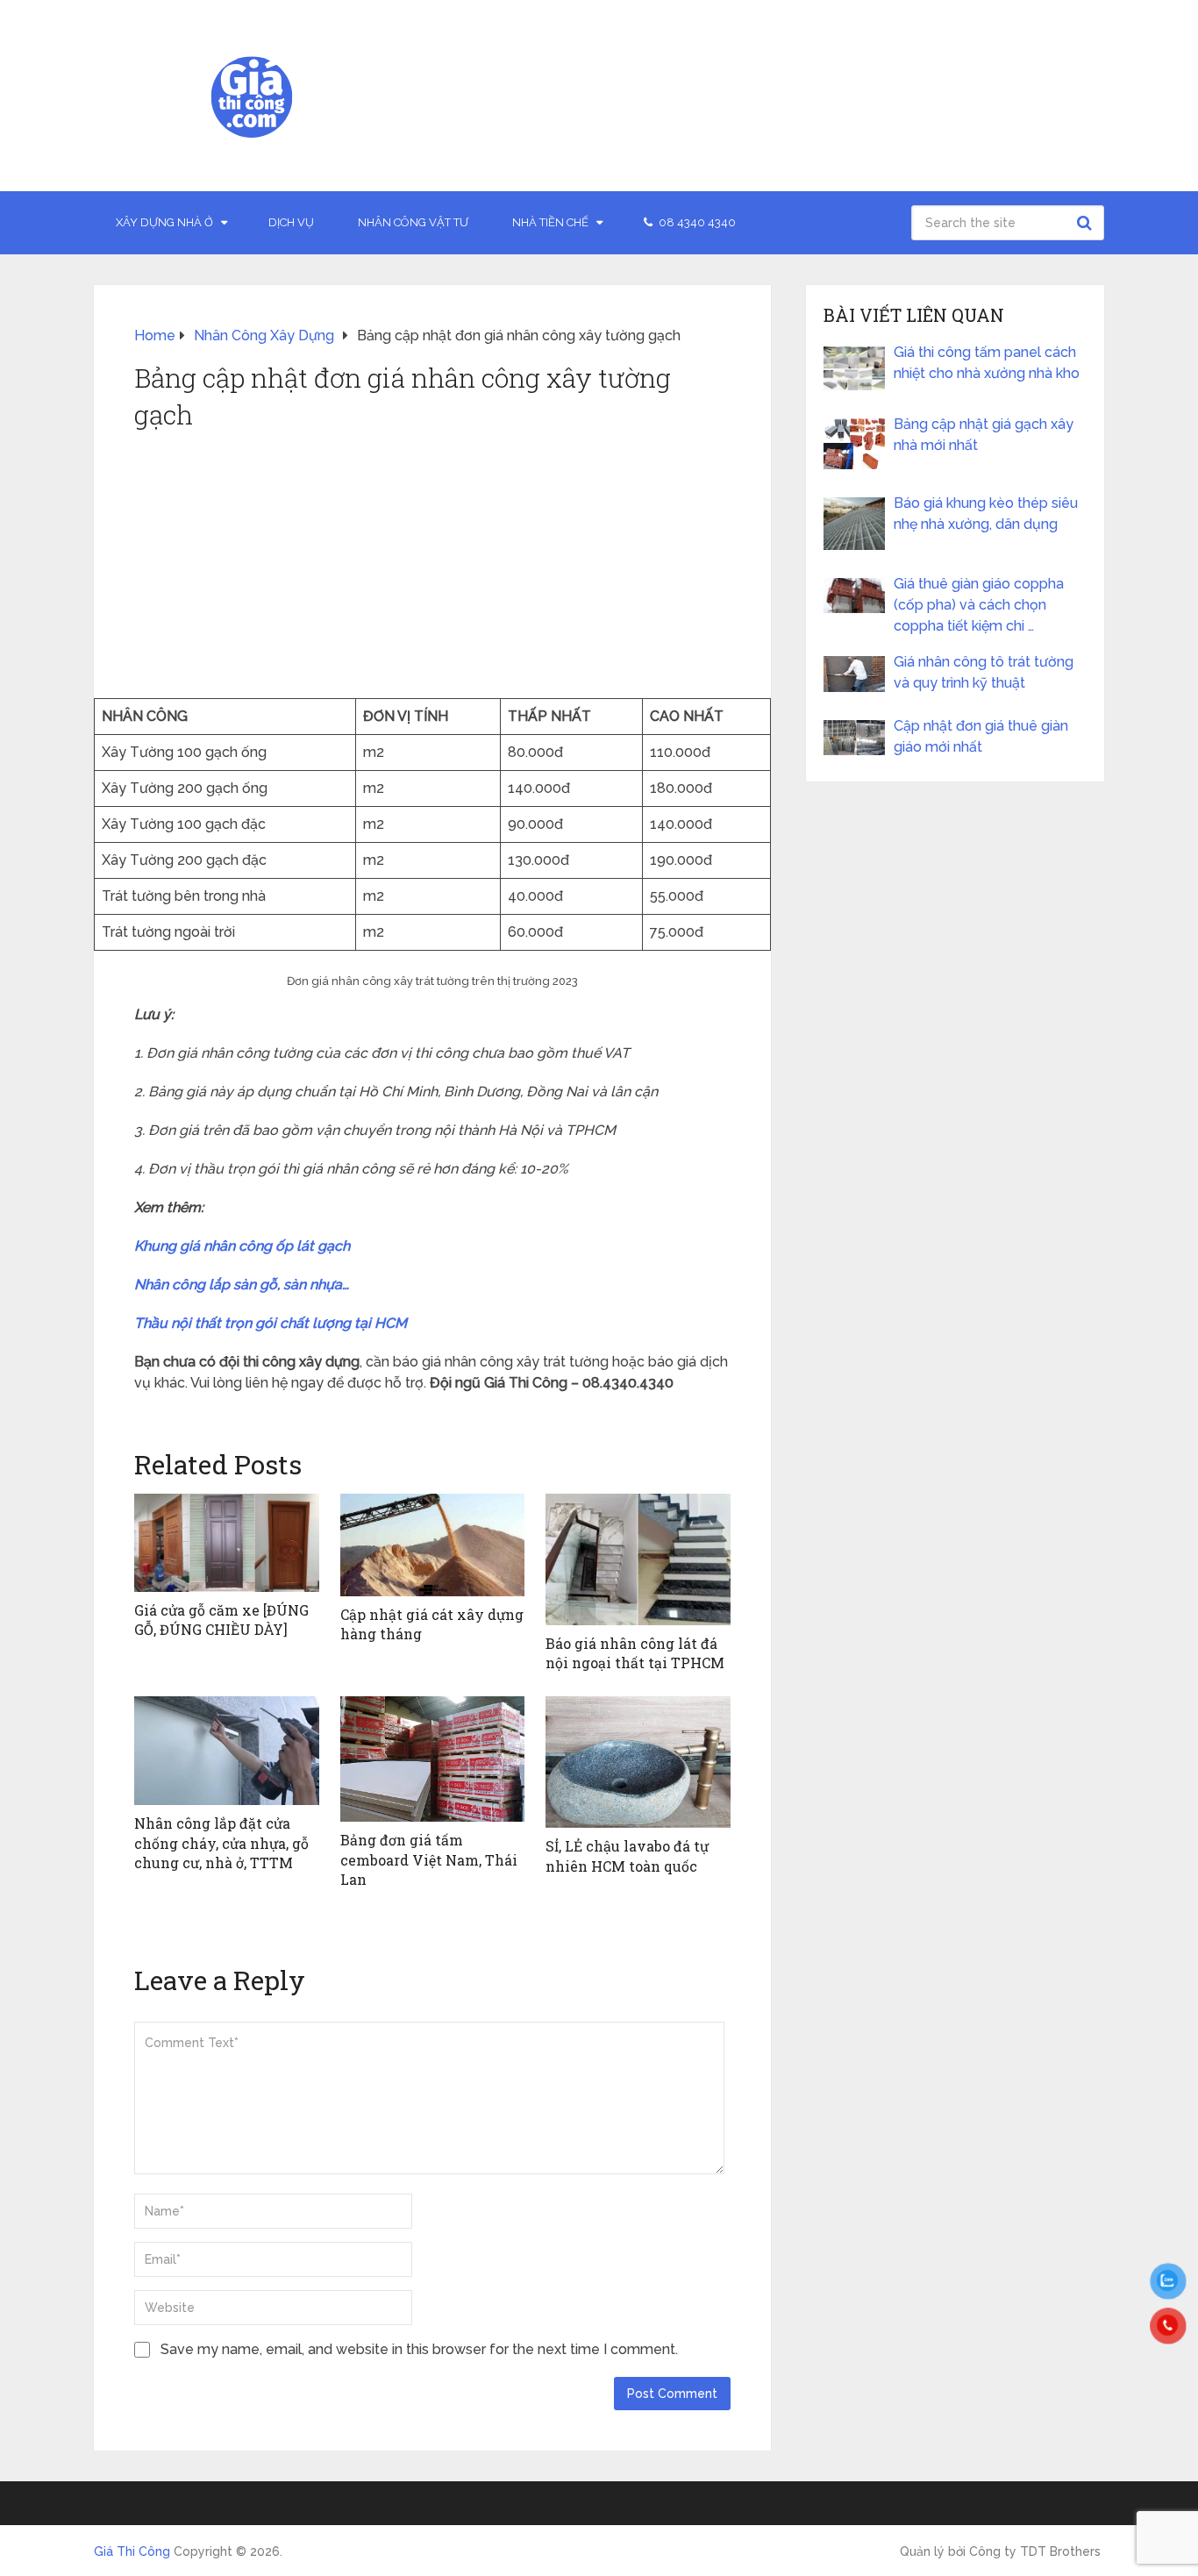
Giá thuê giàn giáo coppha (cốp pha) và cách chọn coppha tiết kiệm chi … (979, 605)
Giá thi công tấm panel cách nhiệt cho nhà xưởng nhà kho (987, 363)
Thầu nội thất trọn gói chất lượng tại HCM (271, 1323)
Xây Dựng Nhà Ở (164, 222)
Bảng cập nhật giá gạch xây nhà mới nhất (984, 435)
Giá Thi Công (132, 2551)
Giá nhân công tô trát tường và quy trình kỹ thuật (984, 672)
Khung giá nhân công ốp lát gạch (242, 1246)
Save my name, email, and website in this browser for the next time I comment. (419, 2349)
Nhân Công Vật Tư (413, 222)
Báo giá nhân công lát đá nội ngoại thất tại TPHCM (635, 1653)
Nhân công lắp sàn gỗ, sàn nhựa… (242, 1284)
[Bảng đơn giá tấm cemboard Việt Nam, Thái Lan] (433, 1759)
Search (1087, 223)
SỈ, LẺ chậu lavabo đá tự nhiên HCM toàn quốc (627, 1855)
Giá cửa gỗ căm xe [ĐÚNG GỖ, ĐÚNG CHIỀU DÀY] (221, 1620)
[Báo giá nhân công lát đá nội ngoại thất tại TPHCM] (638, 1559)
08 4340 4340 (696, 222)
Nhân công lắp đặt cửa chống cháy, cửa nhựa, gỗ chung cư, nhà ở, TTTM (221, 1843)
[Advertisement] (432, 567)
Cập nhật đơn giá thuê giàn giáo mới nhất (981, 736)
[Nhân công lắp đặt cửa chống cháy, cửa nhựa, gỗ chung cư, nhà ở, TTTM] (227, 1751)
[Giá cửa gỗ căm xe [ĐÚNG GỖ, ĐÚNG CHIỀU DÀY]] (227, 1543)
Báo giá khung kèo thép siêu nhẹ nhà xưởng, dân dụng (986, 514)
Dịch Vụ (291, 222)
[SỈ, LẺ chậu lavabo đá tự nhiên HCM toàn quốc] (638, 1762)
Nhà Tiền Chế (550, 222)
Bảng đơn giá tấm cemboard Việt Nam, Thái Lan (429, 1859)
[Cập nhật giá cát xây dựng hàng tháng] (433, 1545)
